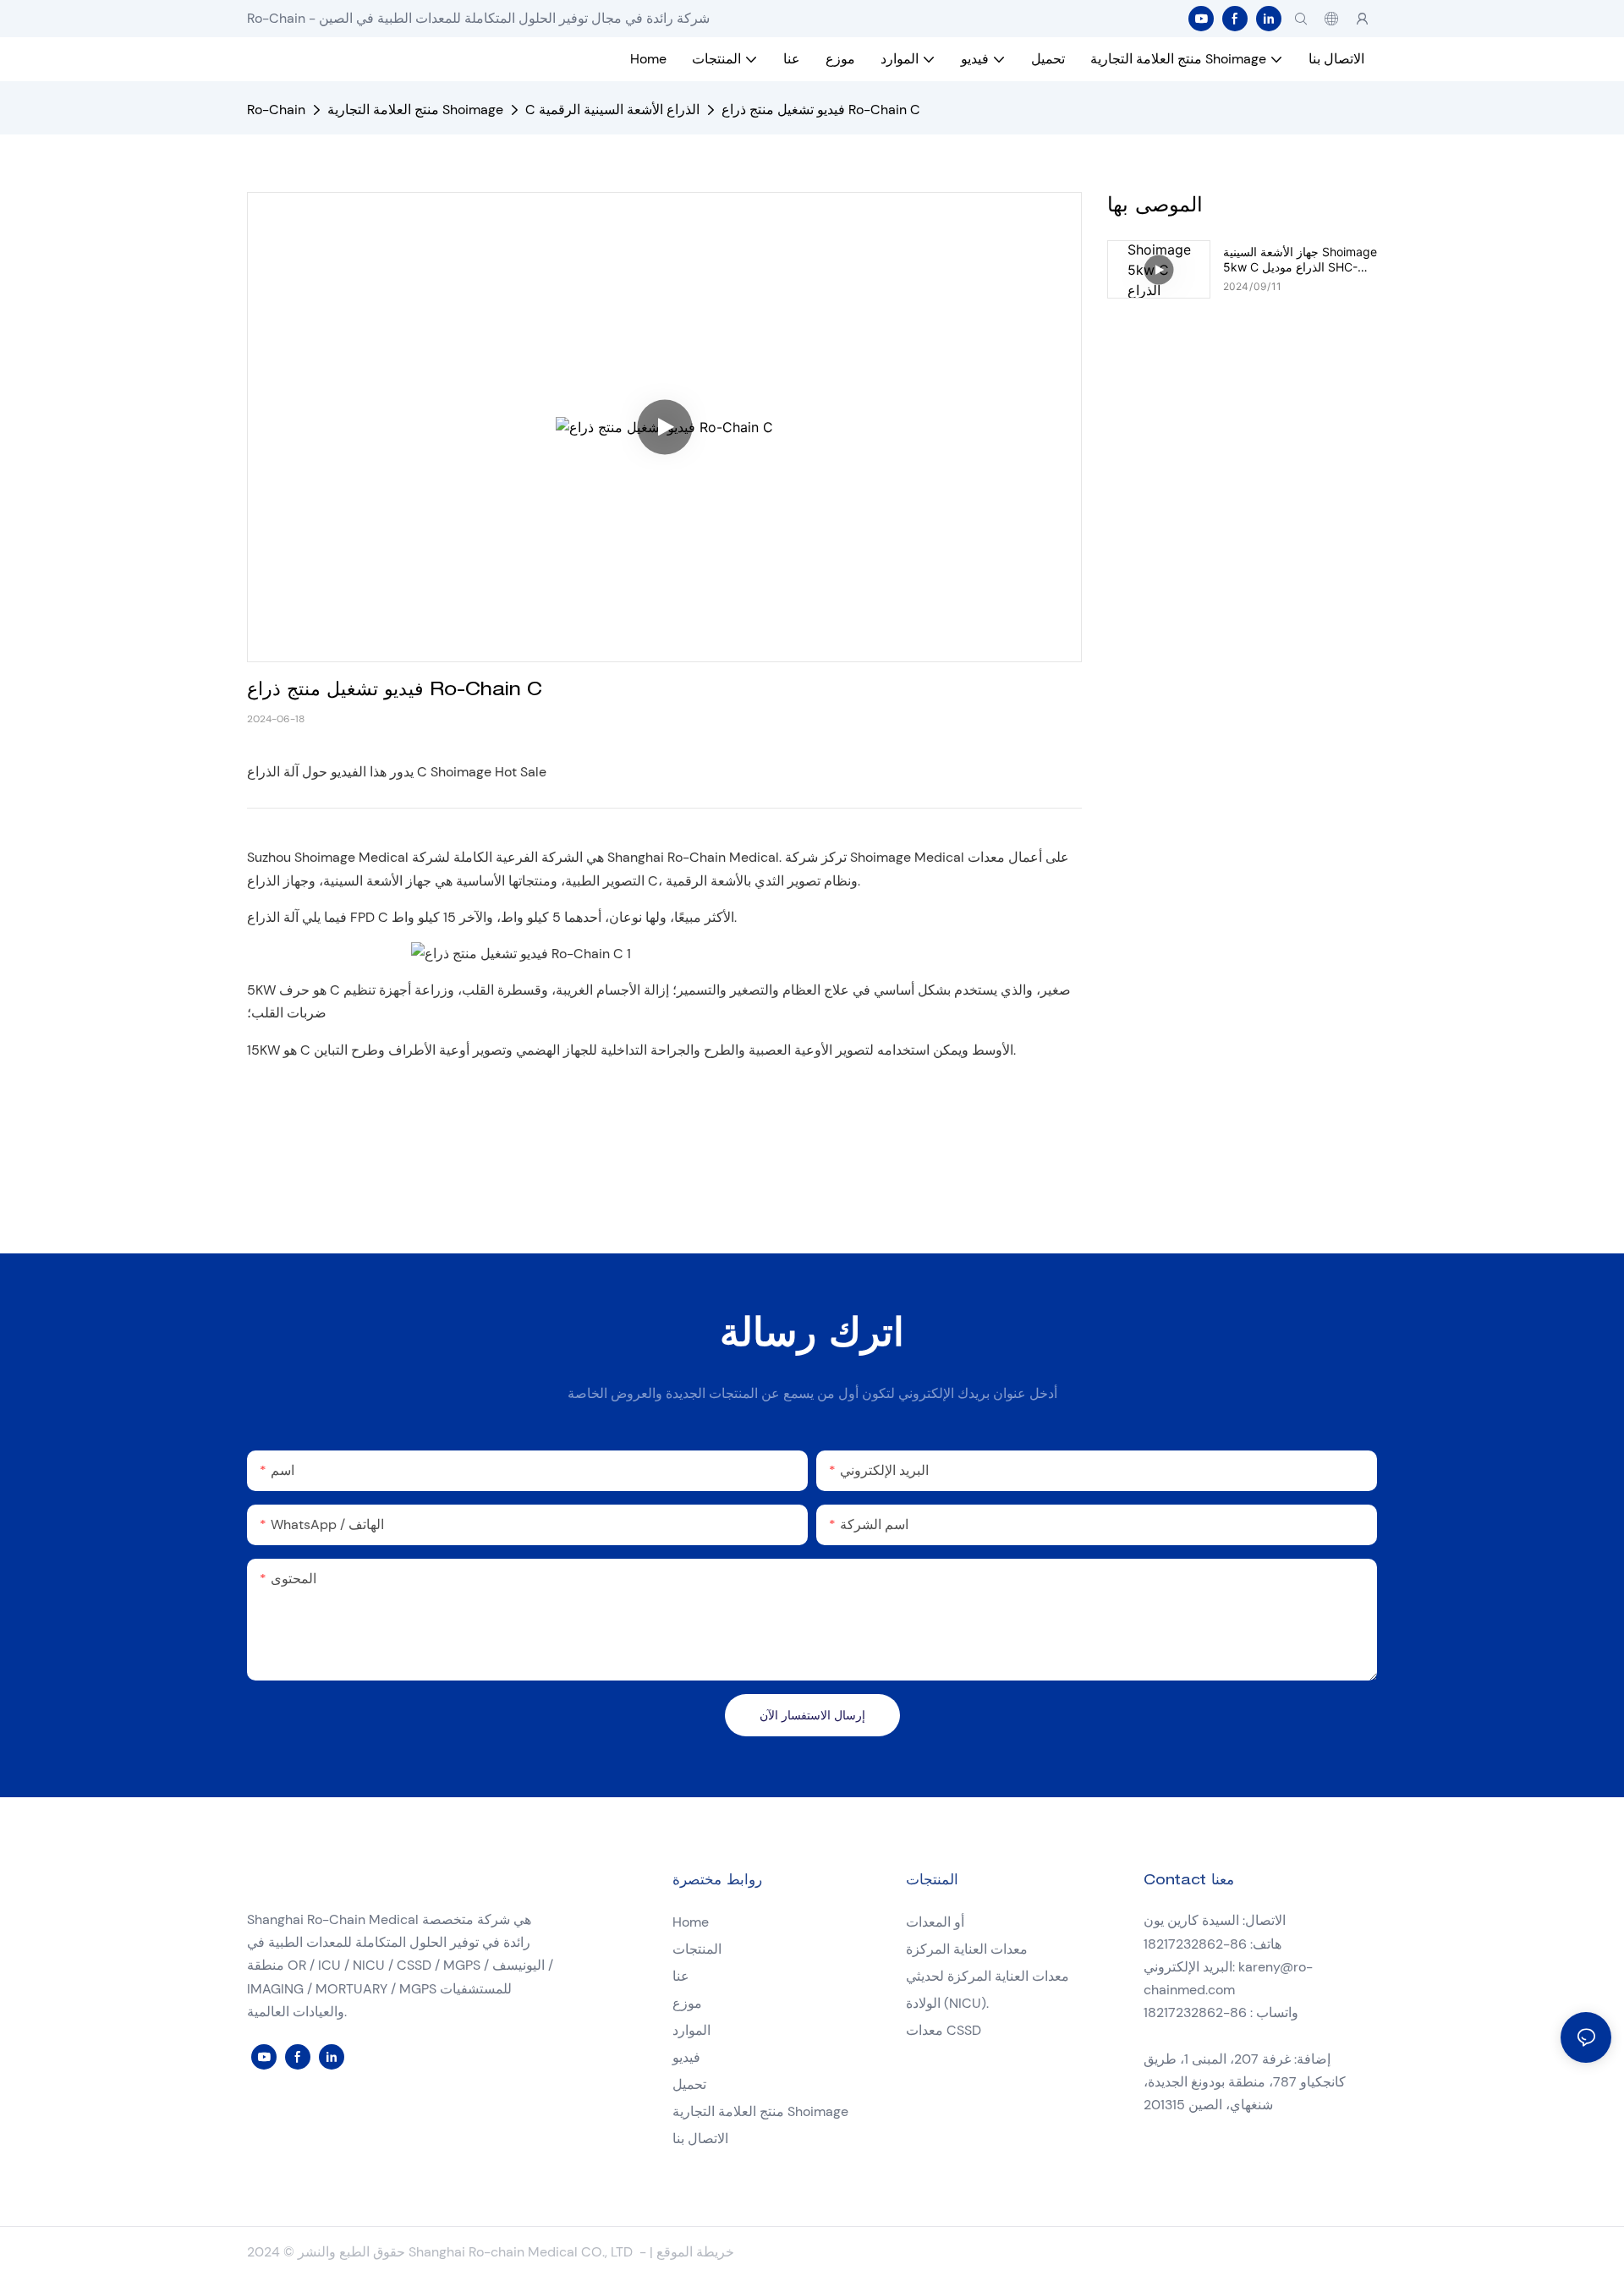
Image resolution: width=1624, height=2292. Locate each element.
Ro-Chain (276, 110)
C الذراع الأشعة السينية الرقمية (612, 110)
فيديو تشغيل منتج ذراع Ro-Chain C (821, 110)
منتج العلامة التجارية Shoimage (415, 110)
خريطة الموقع (695, 2252)
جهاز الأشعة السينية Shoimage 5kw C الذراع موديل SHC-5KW (1300, 260)
